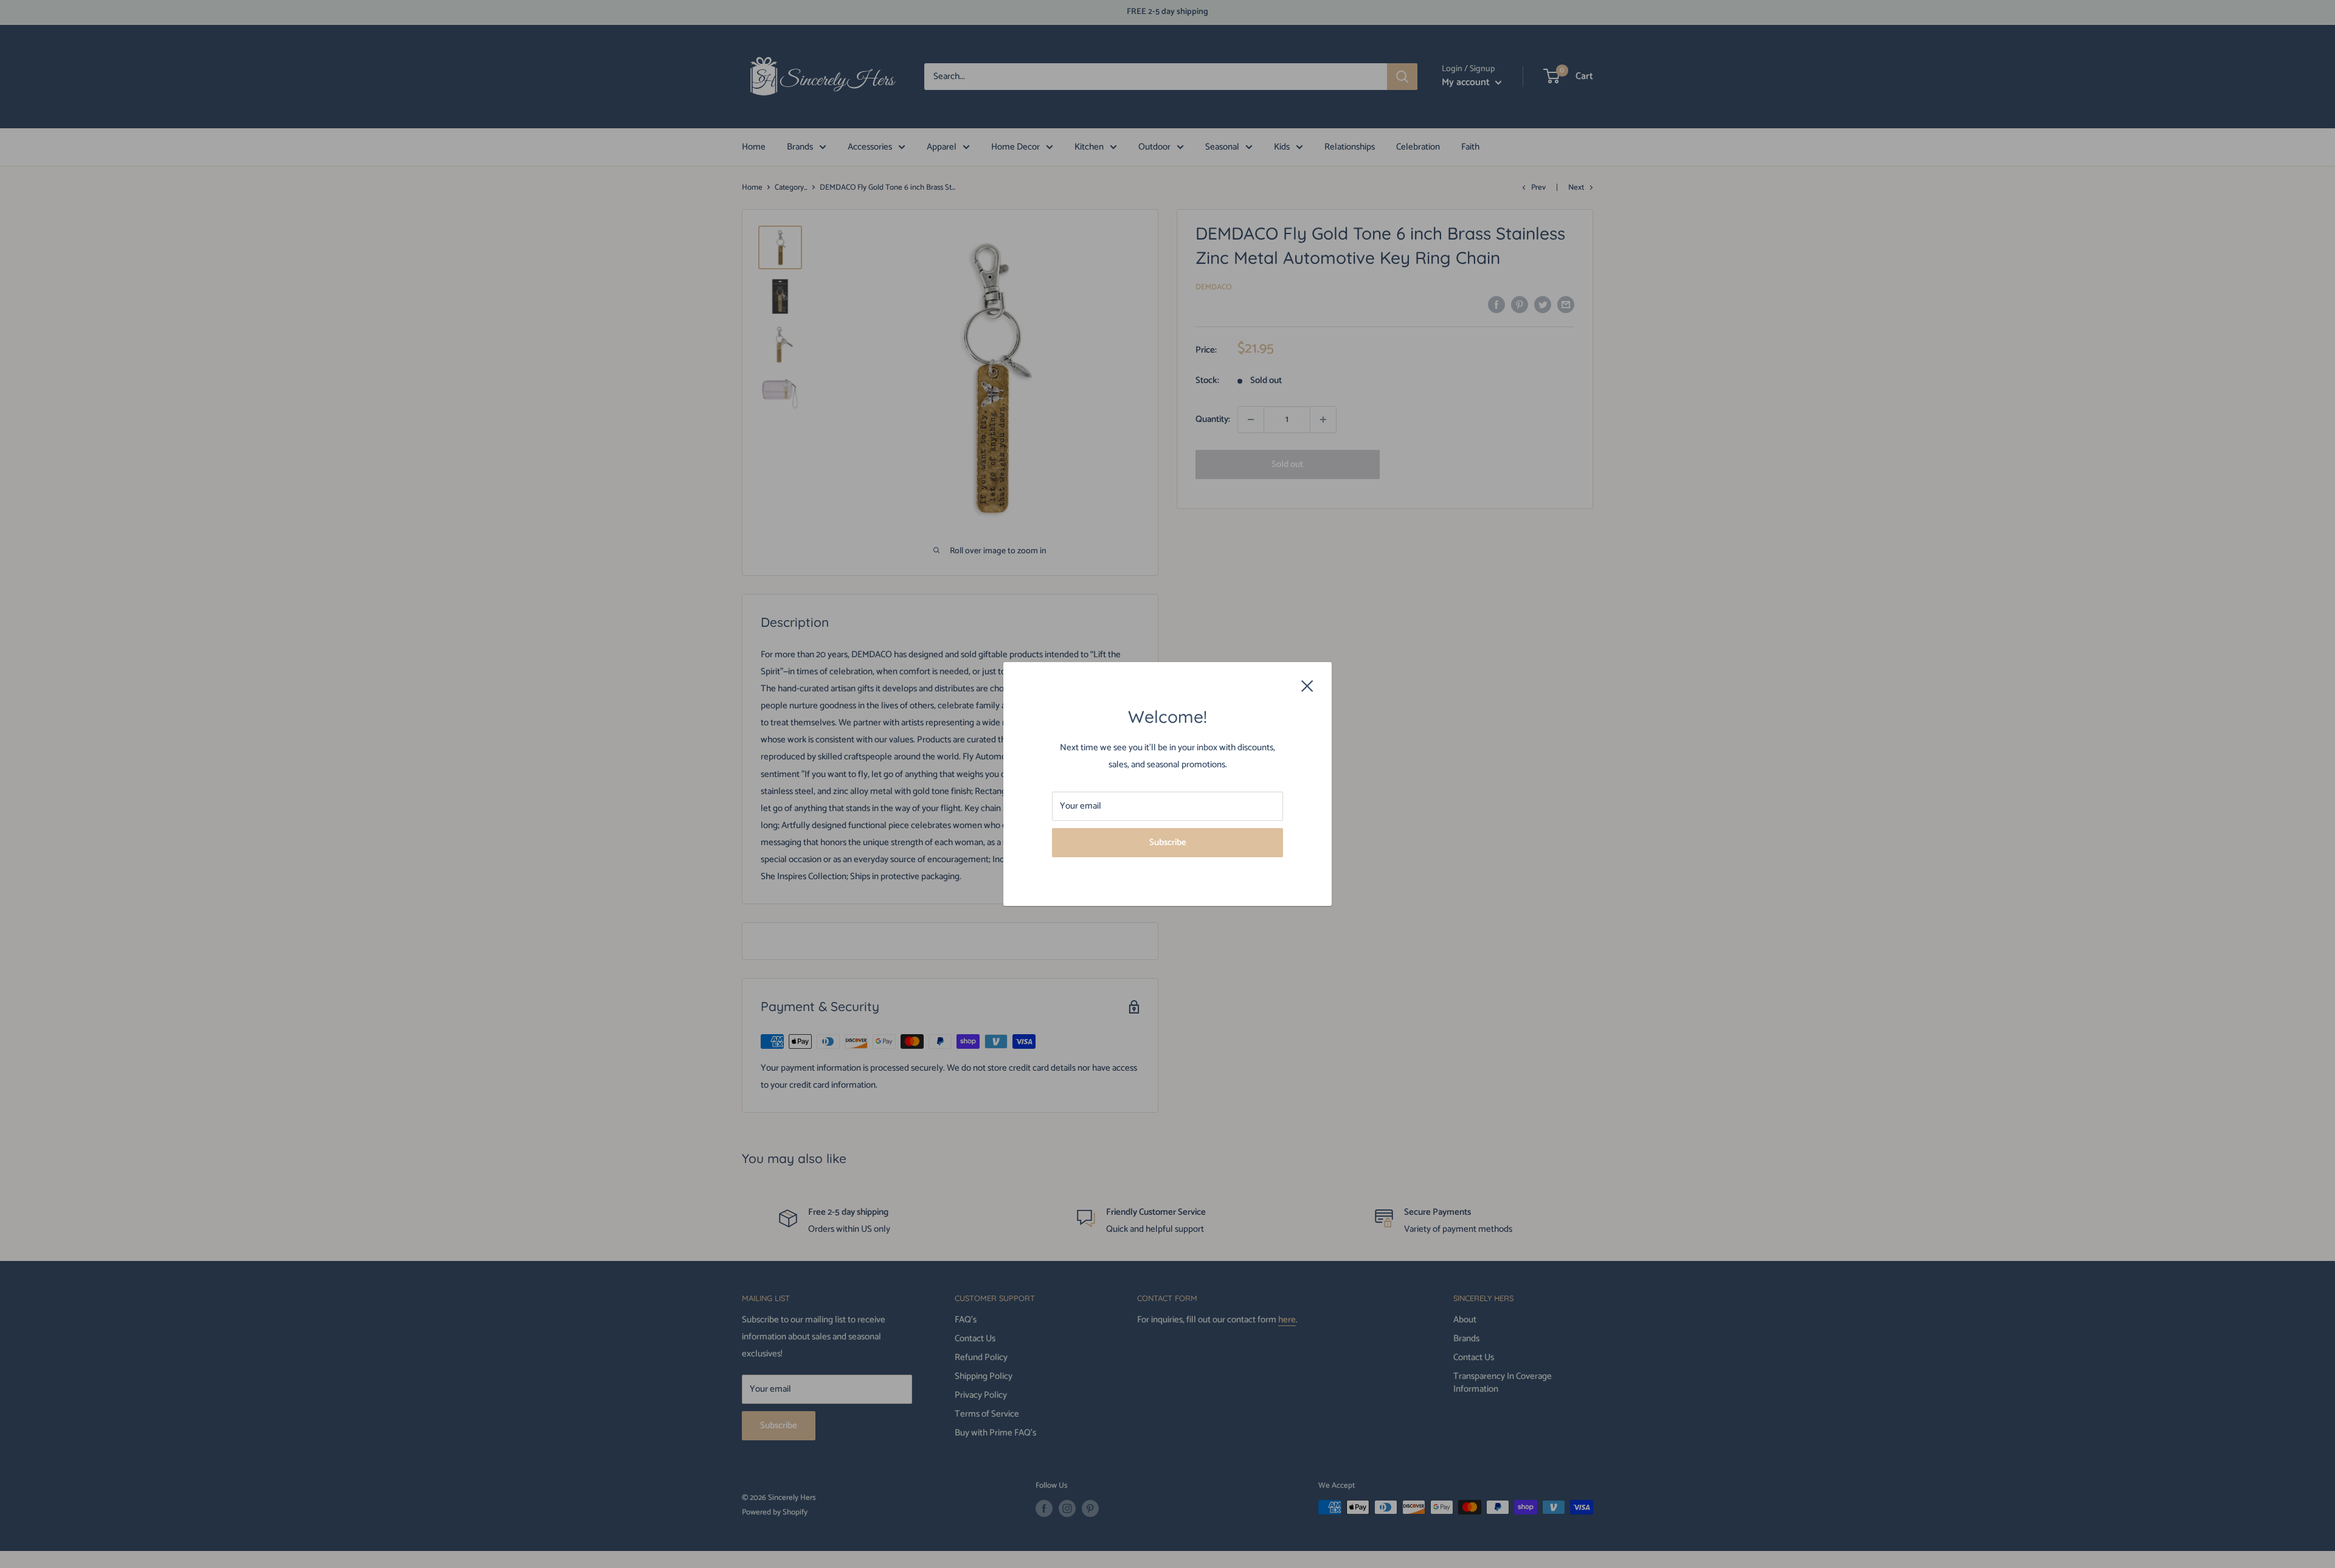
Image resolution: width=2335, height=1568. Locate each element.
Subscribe (1168, 842)
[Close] (1307, 685)
